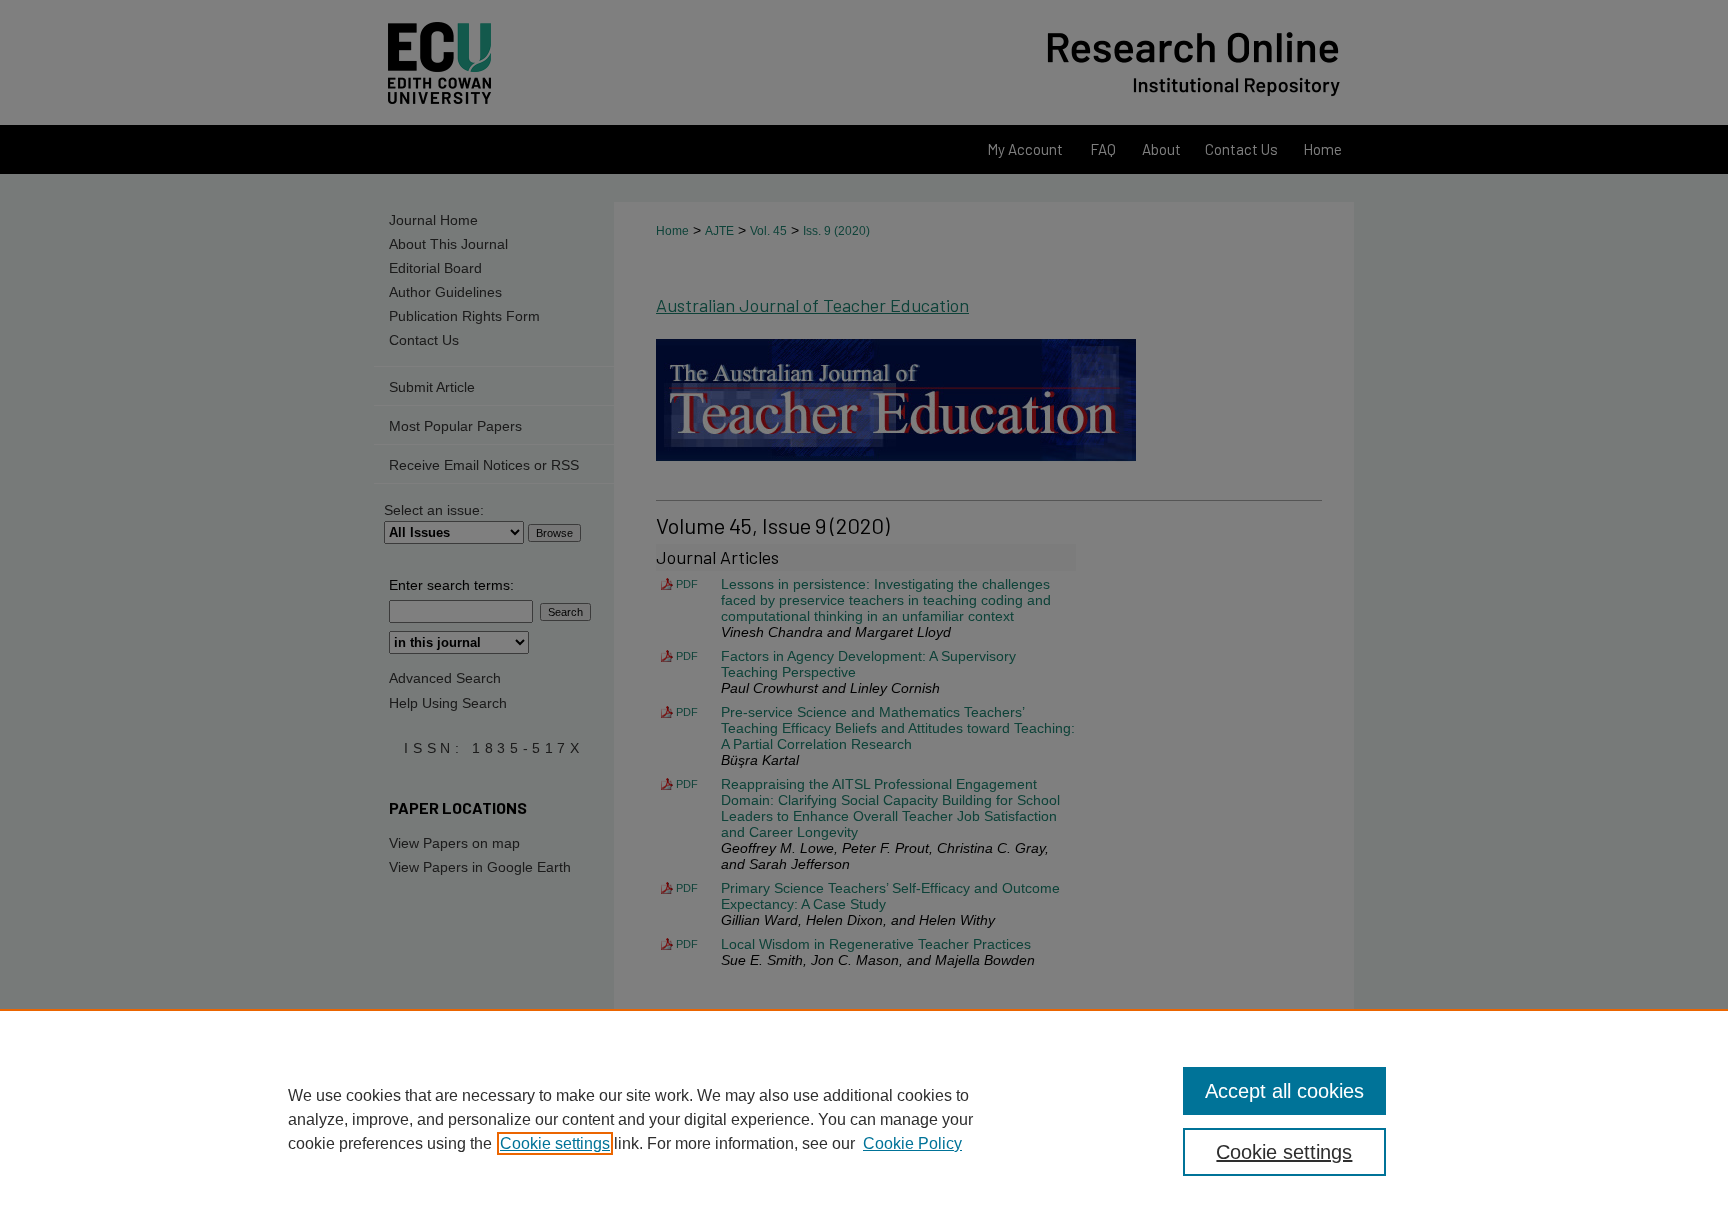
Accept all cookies (1284, 1091)
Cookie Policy (912, 1143)
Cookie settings (555, 1143)
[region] (864, 1119)
